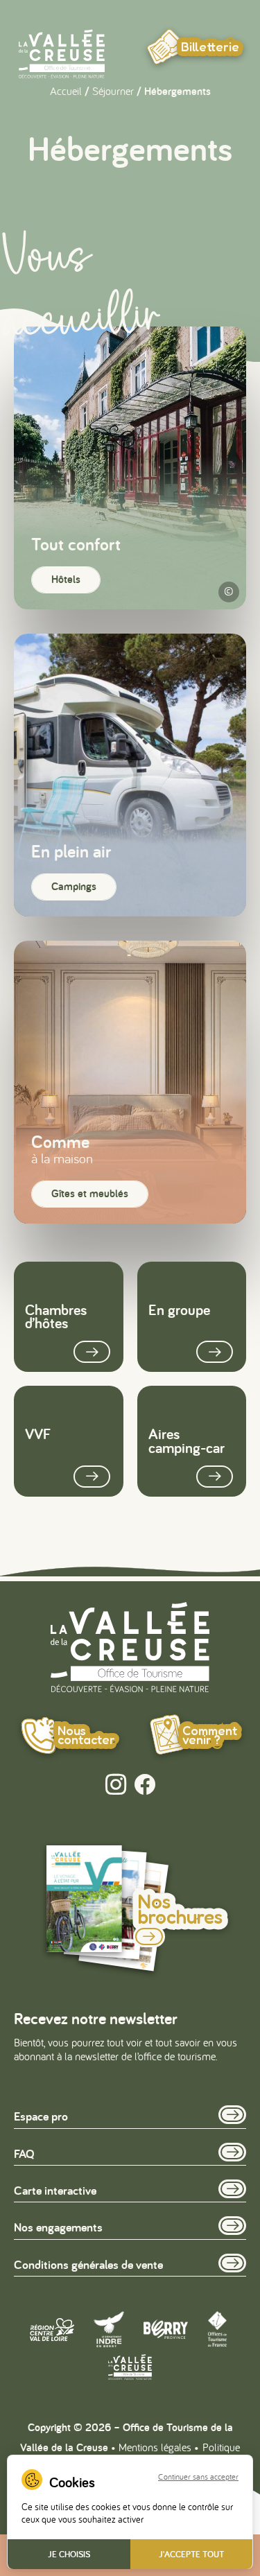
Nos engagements (58, 2227)
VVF (38, 1434)
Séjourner (113, 91)
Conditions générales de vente (88, 2264)
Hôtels (66, 579)
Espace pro (41, 2116)
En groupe (179, 1309)
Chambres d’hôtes (56, 1316)
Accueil (66, 91)
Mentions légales (155, 2447)
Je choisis (69, 2554)
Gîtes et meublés (90, 1193)
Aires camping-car (187, 1441)
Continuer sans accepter (198, 2477)
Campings (74, 886)
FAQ (24, 2153)
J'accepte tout (191, 2554)
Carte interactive (55, 2190)
